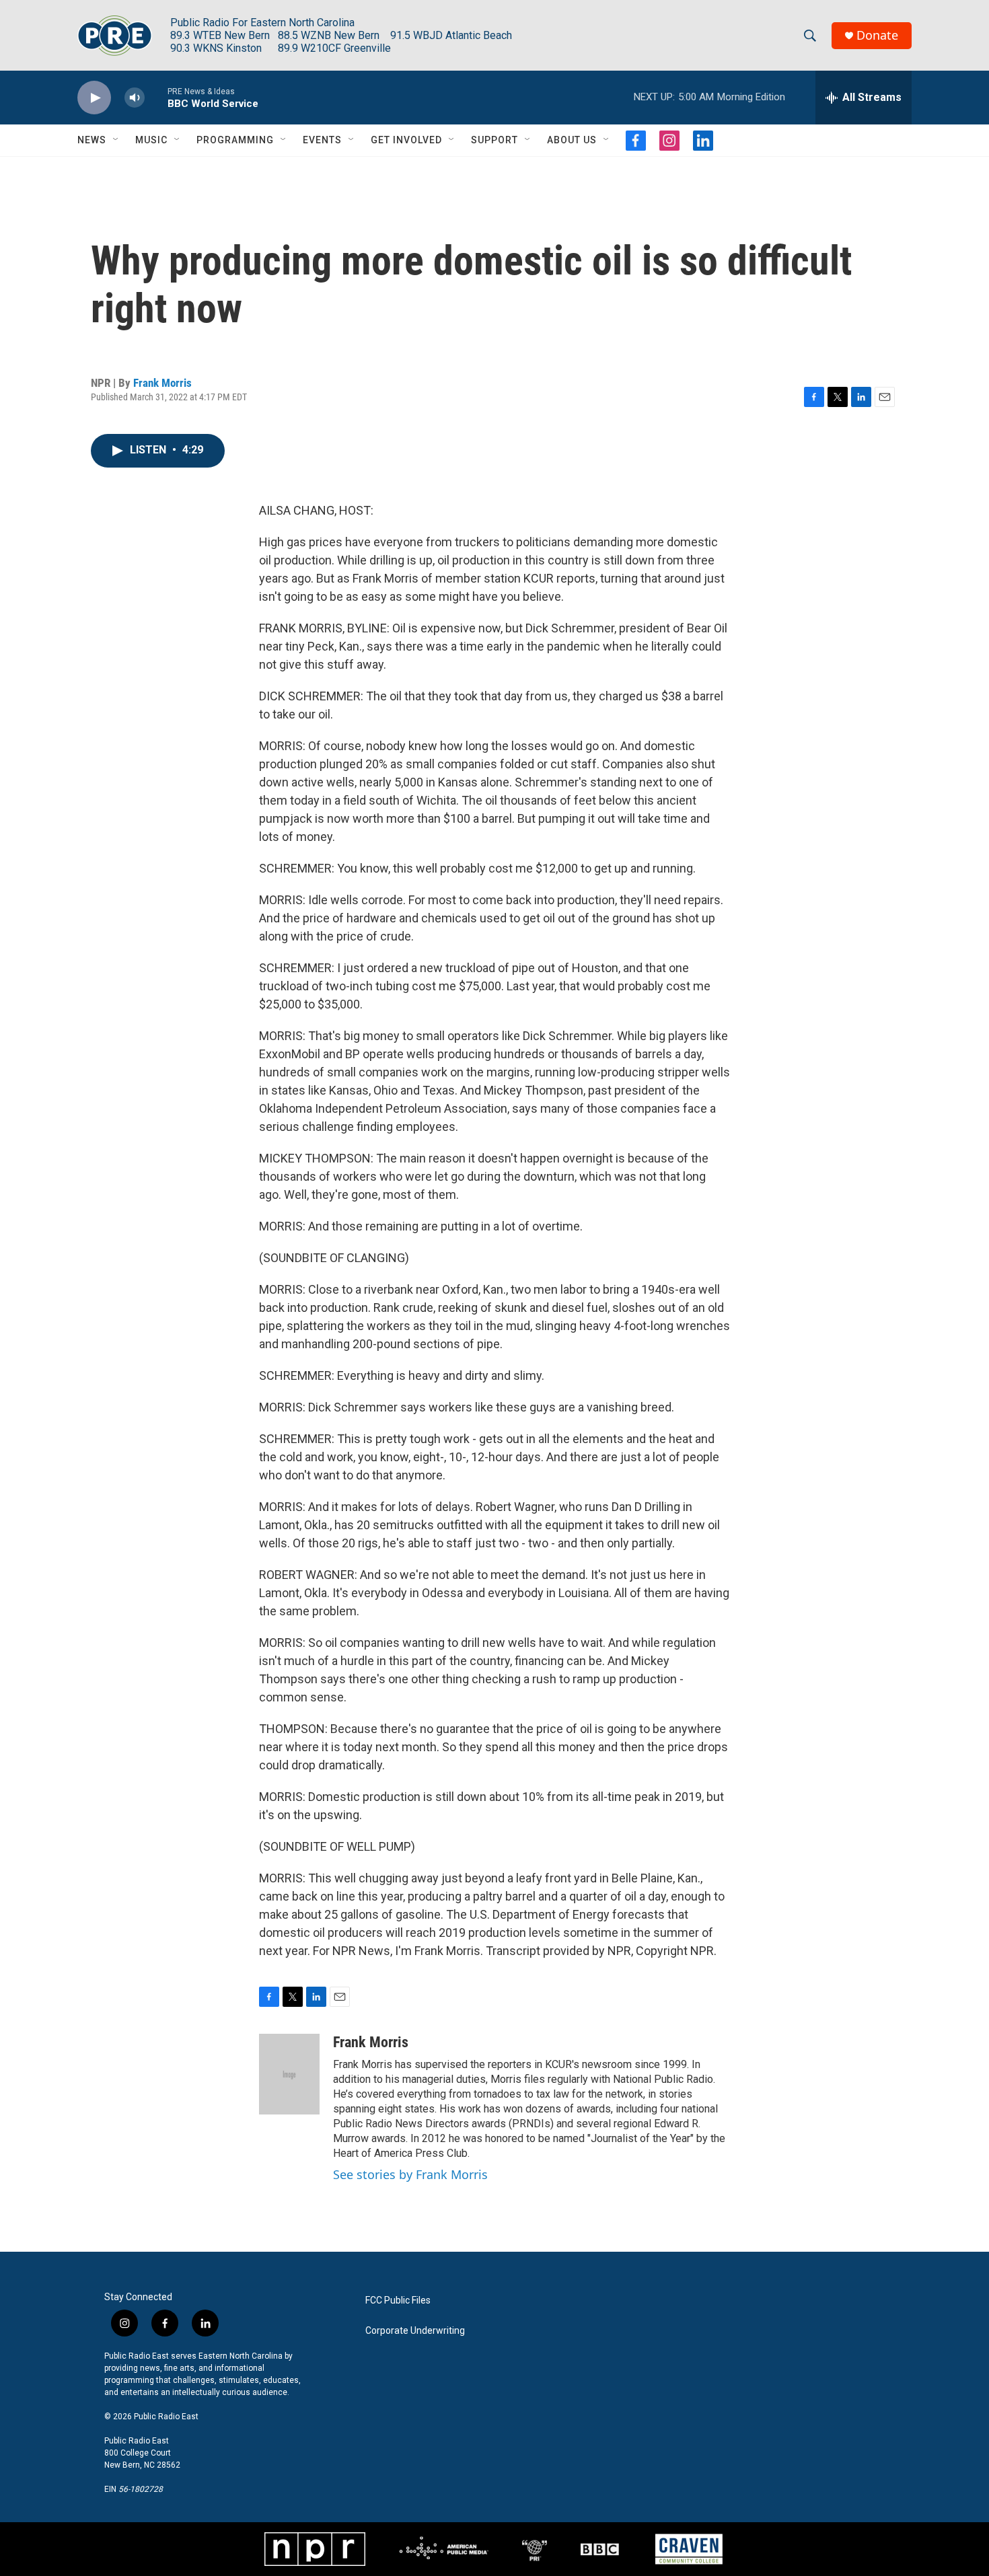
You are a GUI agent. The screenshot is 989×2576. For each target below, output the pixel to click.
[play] (94, 98)
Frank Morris (162, 383)
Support (494, 140)
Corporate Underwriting (415, 2331)
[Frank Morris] (289, 2074)
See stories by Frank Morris (410, 2174)
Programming (235, 140)
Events (322, 140)
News (92, 140)
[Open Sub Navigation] (116, 140)
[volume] (135, 98)
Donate (877, 35)
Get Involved (406, 140)
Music (151, 140)
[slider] (156, 97)
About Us (572, 140)
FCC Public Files (398, 2301)
